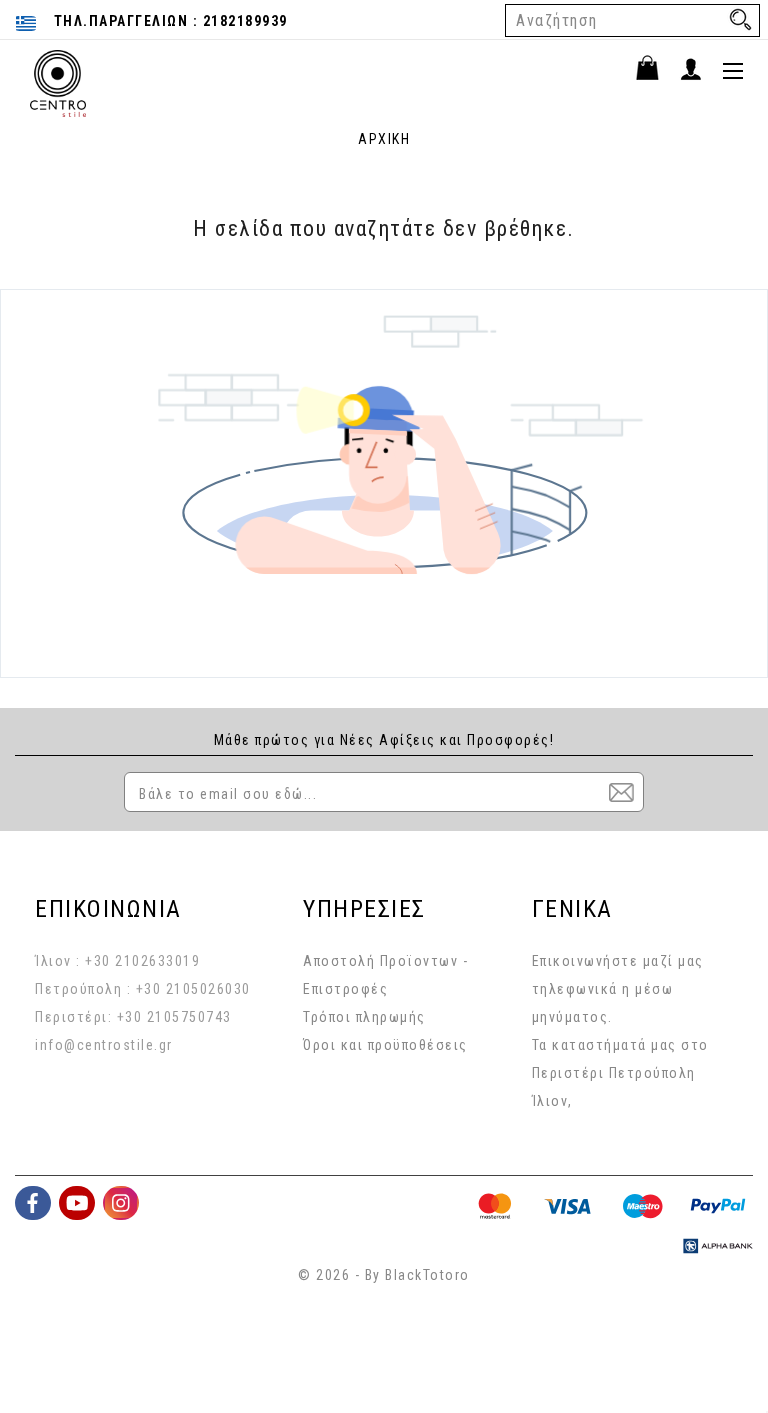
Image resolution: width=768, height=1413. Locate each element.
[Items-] (656, 71)
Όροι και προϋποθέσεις (385, 1045)
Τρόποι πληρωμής (364, 1017)
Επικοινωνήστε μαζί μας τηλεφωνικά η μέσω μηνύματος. (618, 989)
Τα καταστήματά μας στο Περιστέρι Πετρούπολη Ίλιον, (620, 1073)
